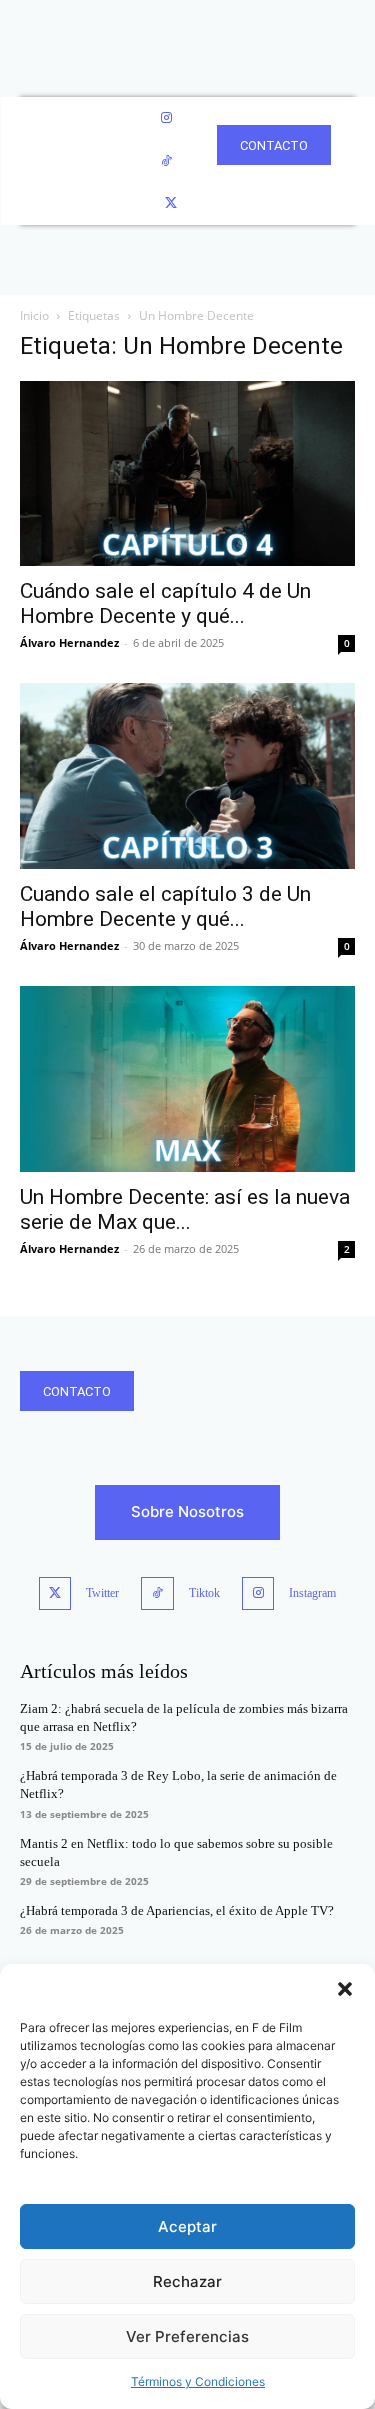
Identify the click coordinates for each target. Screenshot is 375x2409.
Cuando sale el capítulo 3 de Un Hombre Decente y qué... (165, 906)
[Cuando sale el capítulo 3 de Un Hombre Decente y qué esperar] (187, 776)
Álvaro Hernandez (69, 642)
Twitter (102, 1593)
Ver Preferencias (187, 2336)
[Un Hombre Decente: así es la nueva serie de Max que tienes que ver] (187, 1079)
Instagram (312, 1593)
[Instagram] (166, 118)
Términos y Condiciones (198, 2381)
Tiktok (204, 1593)
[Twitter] (171, 203)
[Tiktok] (157, 1593)
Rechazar (187, 2281)
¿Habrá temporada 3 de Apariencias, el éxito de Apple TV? (177, 1910)
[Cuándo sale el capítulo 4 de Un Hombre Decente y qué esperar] (187, 474)
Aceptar (187, 2226)
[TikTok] (166, 161)
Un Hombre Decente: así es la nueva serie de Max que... (185, 1209)
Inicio (34, 315)
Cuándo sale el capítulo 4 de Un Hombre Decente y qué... (165, 603)
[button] (345, 1989)
